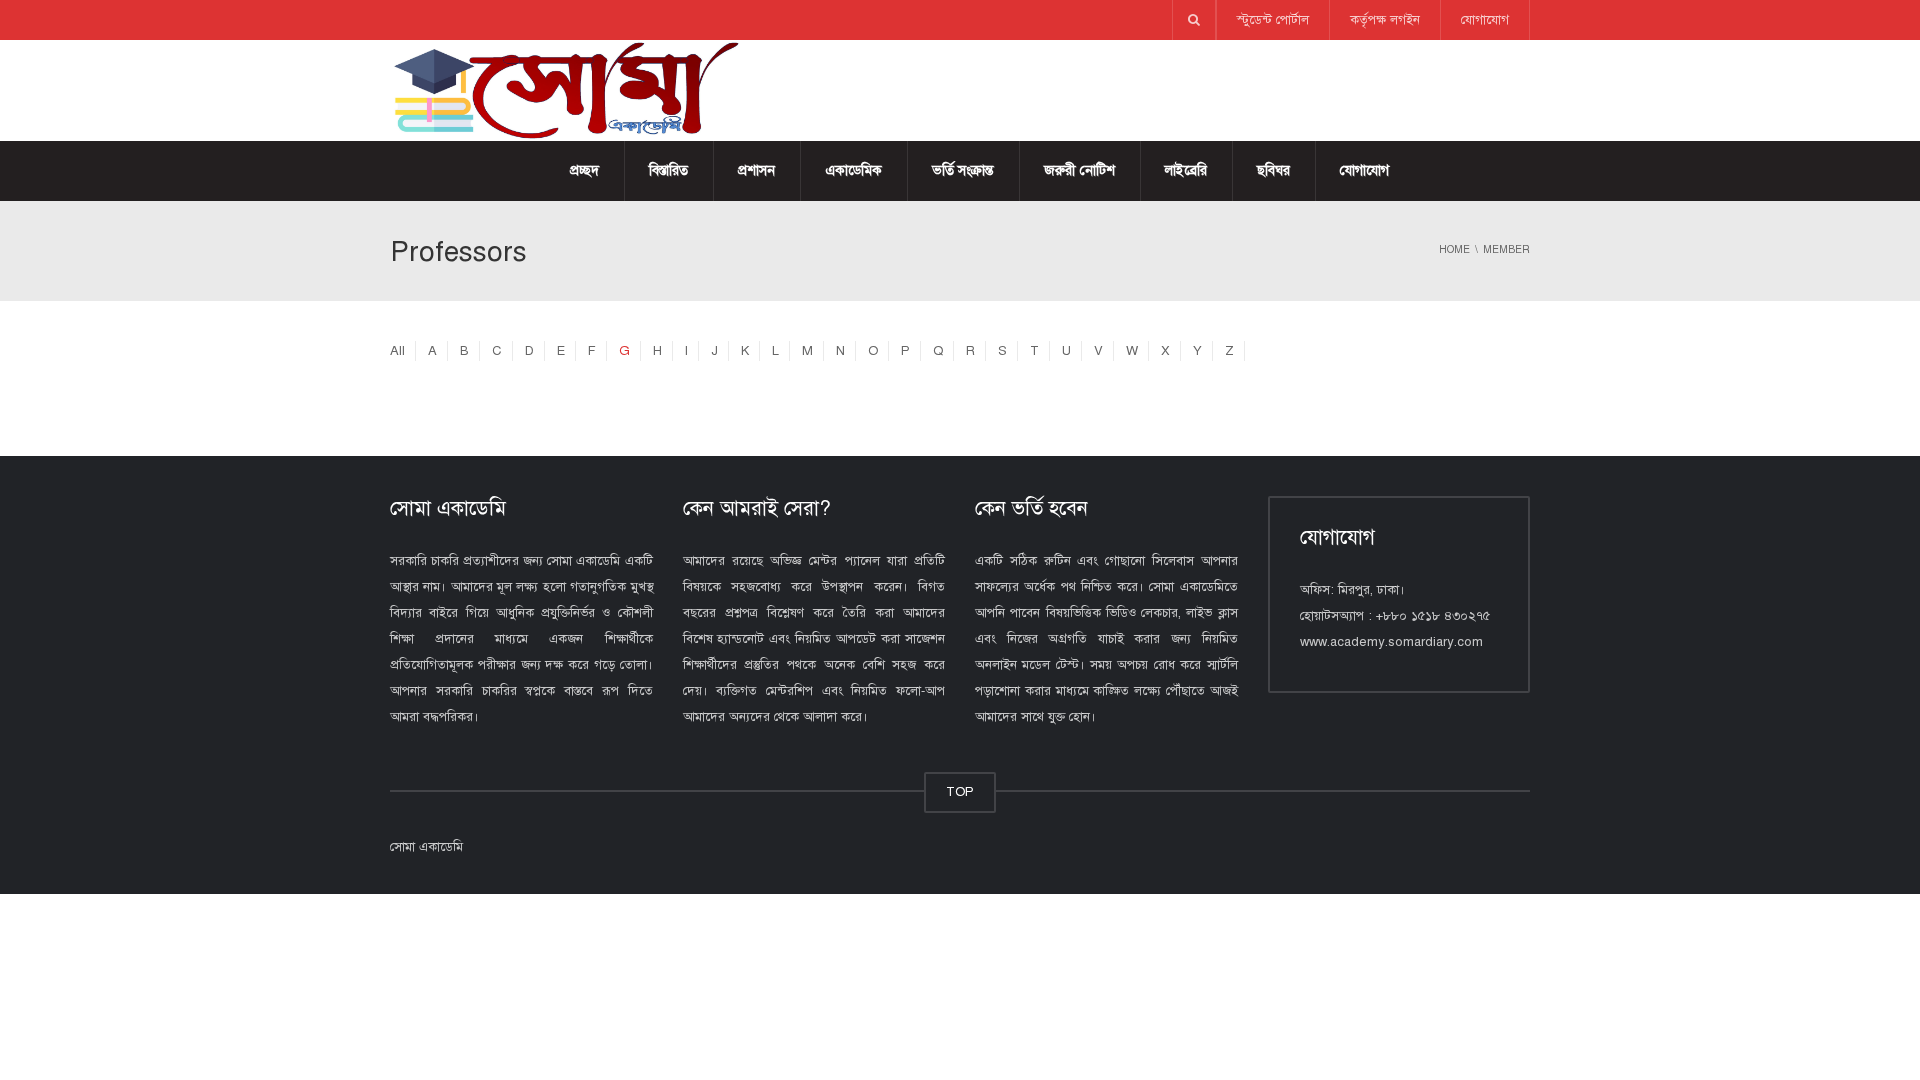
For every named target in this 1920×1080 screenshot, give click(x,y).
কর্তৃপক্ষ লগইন (1385, 20)
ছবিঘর (1273, 170)
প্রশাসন (756, 170)
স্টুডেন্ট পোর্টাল (1273, 20)
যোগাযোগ (1485, 20)
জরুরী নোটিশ (1079, 170)
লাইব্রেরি (1186, 170)
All (397, 351)
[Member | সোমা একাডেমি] (565, 90)
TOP (960, 792)
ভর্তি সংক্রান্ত (963, 170)
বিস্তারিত (668, 170)
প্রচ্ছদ (584, 170)
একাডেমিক (853, 170)
